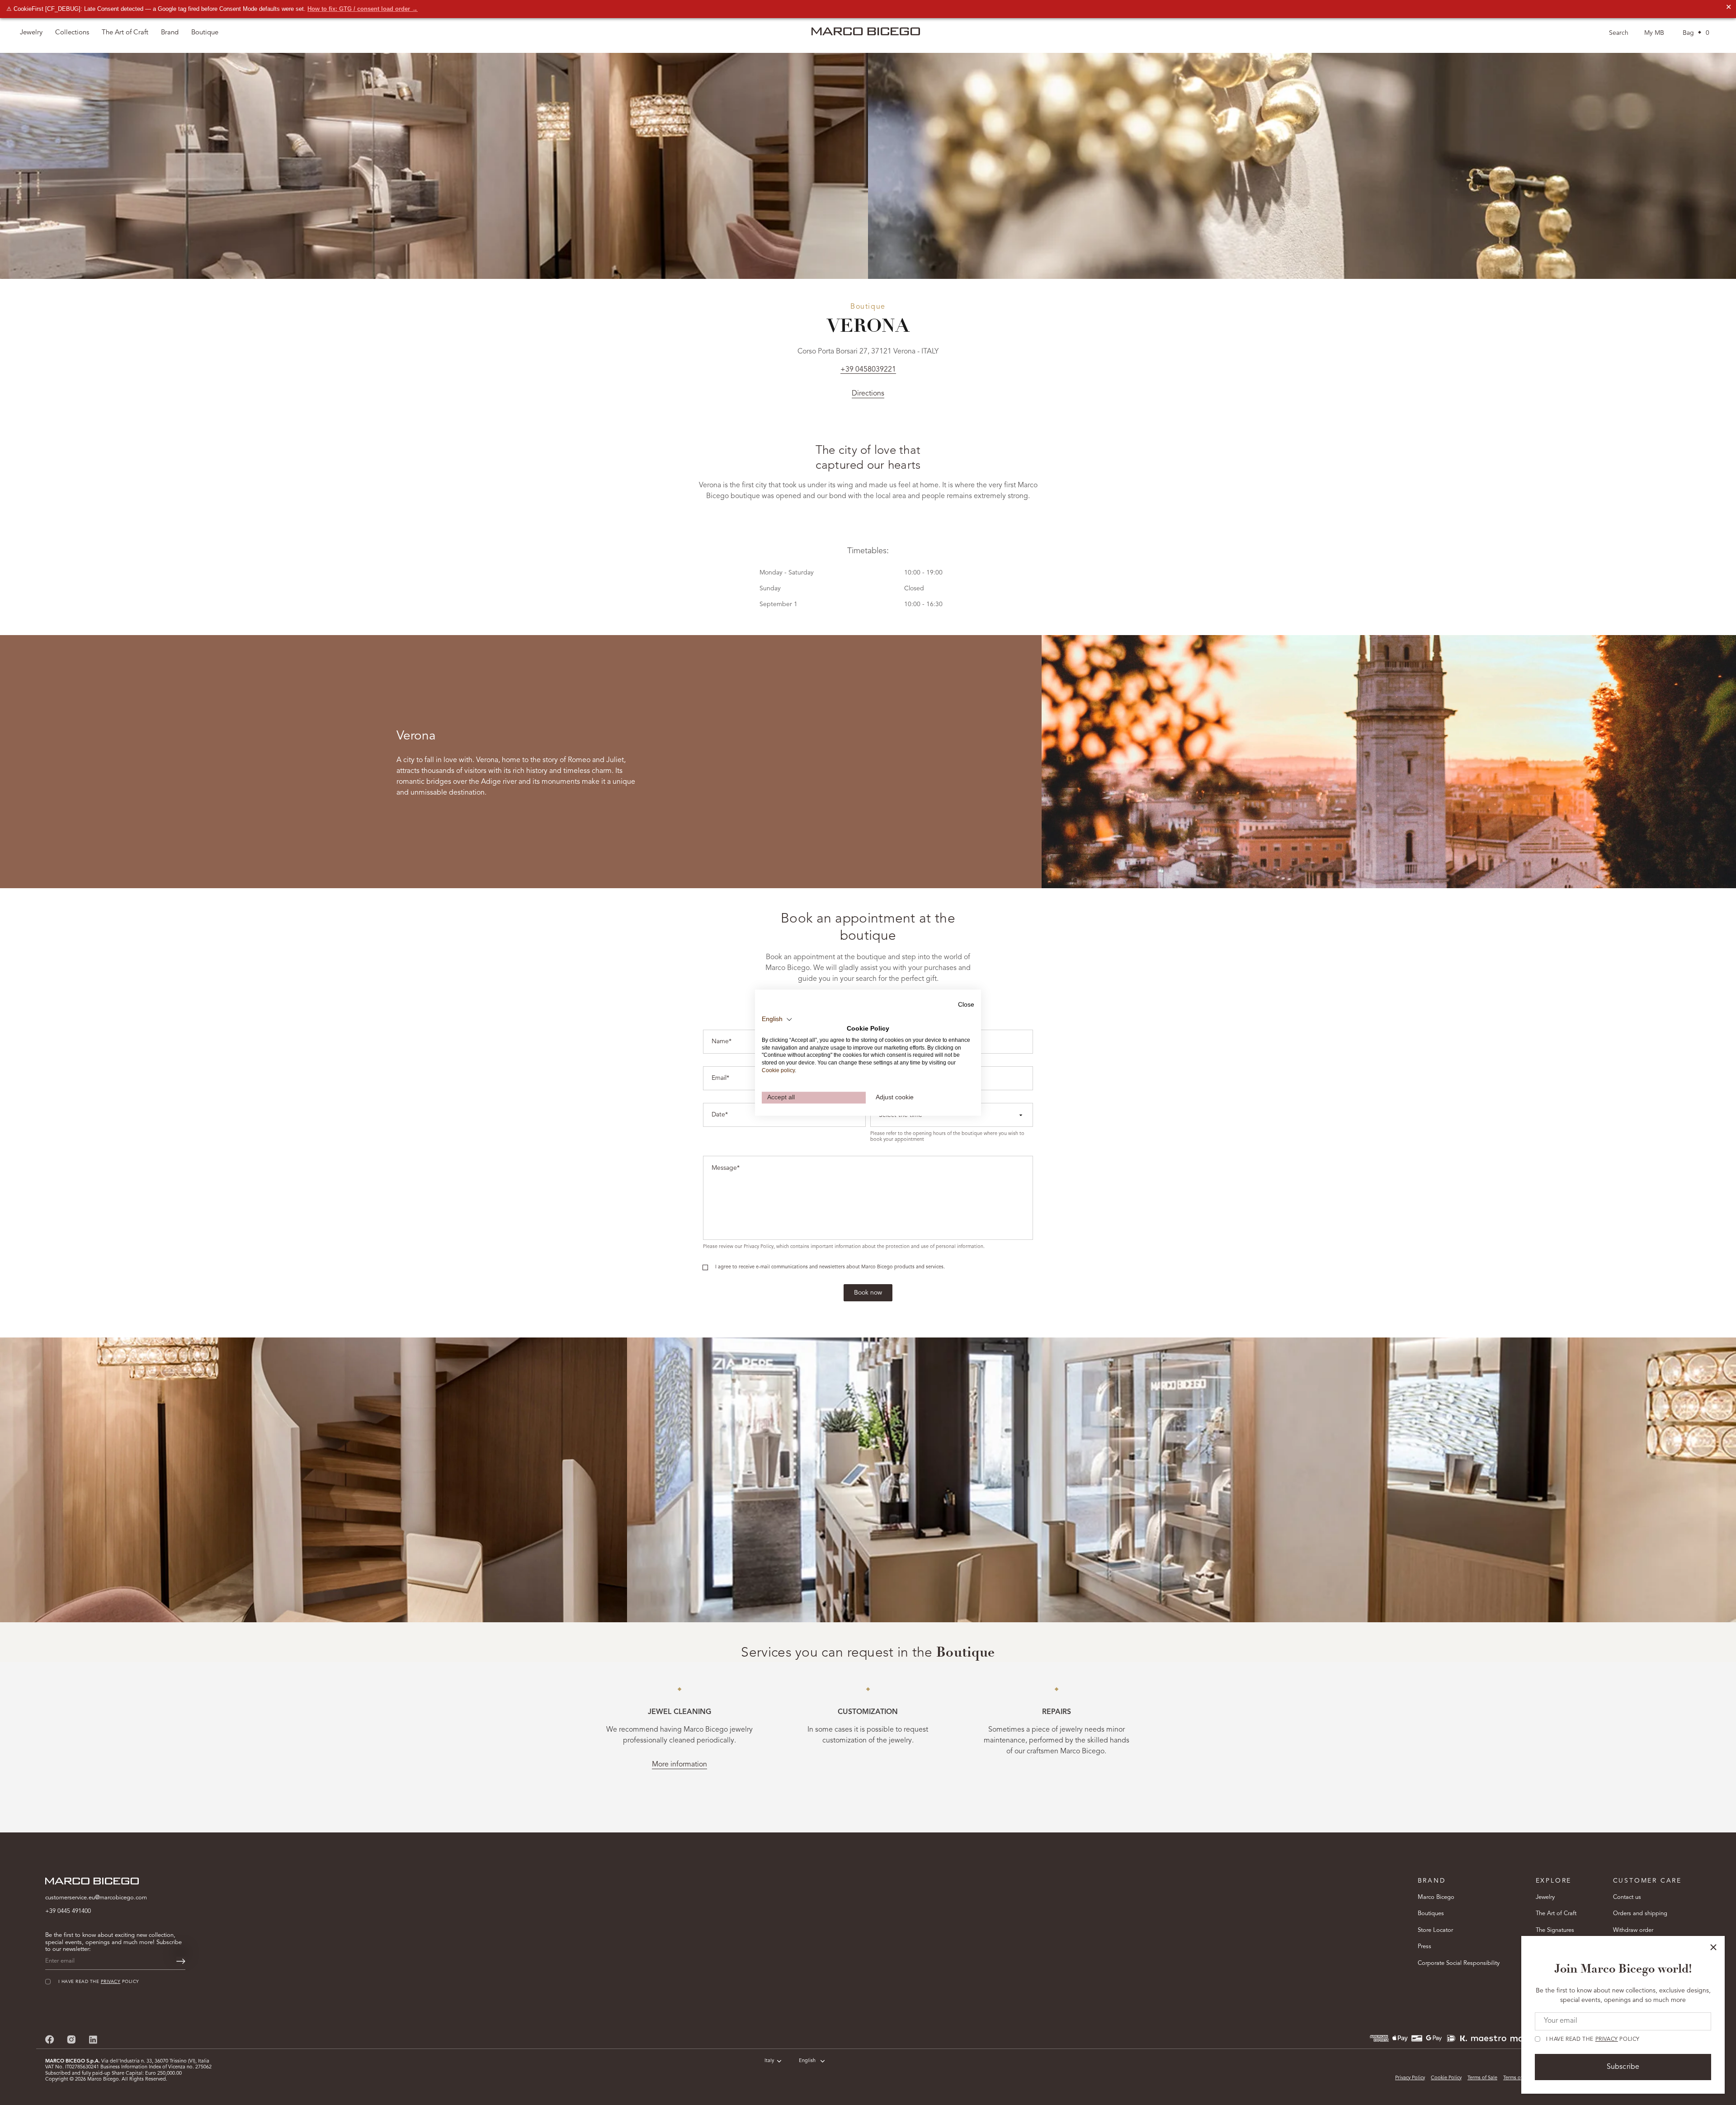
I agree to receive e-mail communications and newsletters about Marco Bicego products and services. (830, 1267)
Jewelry (1545, 1897)
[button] (777, 1019)
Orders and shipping (1640, 1914)
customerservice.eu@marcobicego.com (96, 1898)
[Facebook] (50, 2039)
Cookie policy (778, 1070)
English (807, 2061)
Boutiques (1431, 1914)
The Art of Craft (125, 33)
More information (679, 1765)
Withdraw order (1633, 1930)
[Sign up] (181, 1961)
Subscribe (1623, 2067)
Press (1425, 1947)
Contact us (1627, 1897)
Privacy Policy (1410, 2078)
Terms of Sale (1482, 2078)
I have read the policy (1593, 2039)
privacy (1607, 2039)
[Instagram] (71, 2039)
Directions (868, 394)
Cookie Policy (1446, 2078)
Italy (769, 2061)
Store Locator (1435, 1930)
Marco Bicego (1436, 1897)
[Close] (1713, 1947)
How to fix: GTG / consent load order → (363, 9)
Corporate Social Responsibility (1459, 1963)
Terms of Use (1518, 2078)
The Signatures (1555, 1930)
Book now (868, 1293)
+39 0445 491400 (68, 1911)
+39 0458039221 (868, 370)
